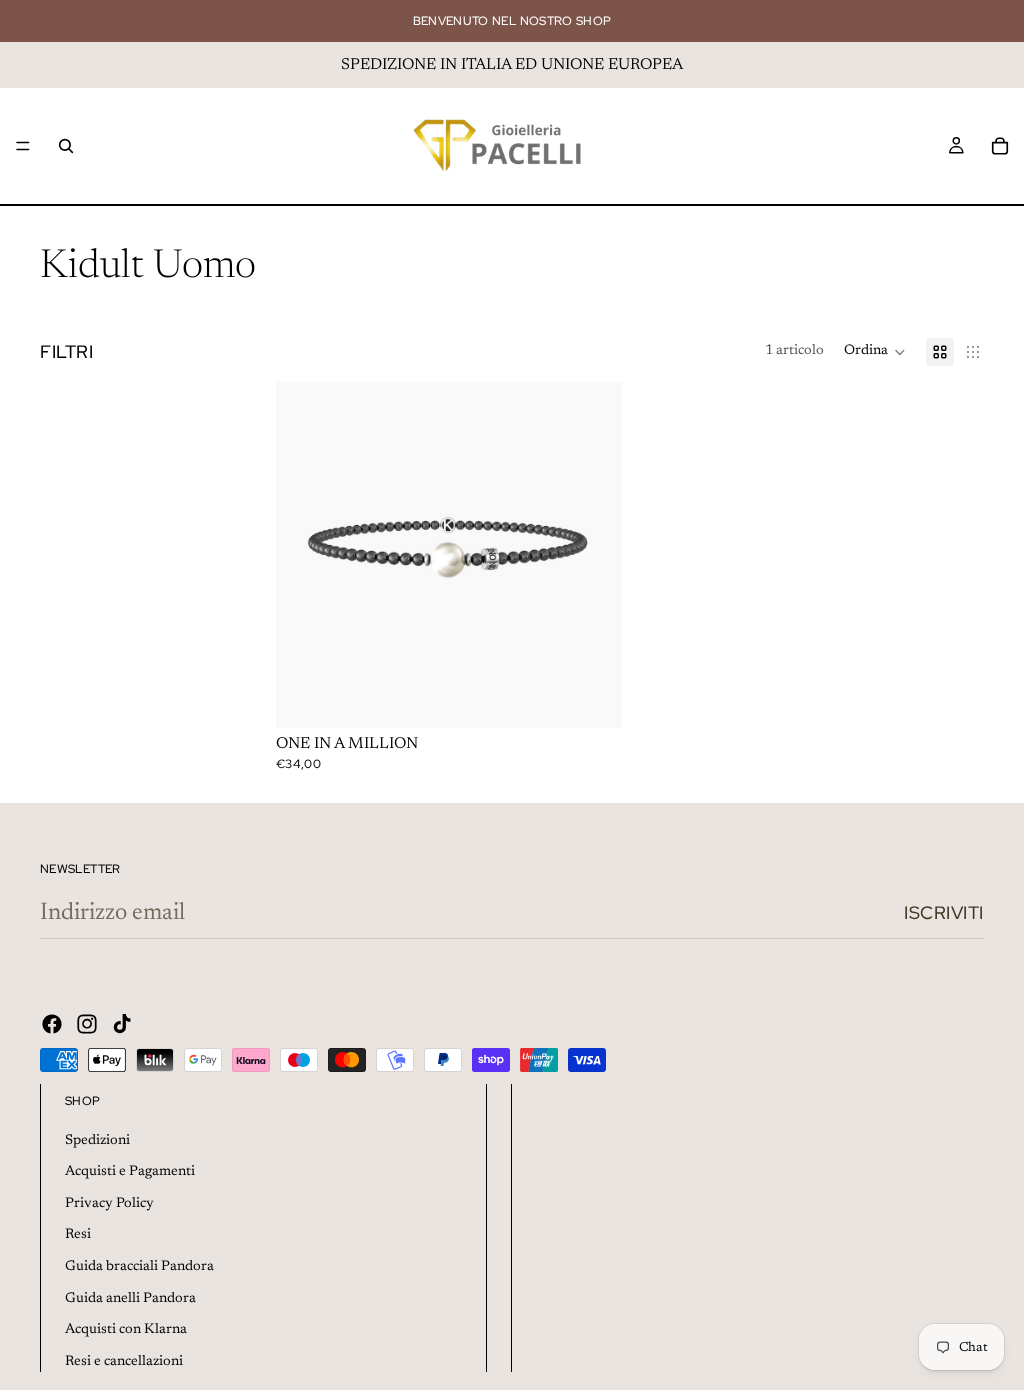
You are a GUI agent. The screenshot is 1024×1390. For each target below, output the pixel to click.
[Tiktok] (122, 1024)
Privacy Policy (109, 1204)
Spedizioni (97, 1141)
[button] (875, 352)
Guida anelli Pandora (130, 1299)
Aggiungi (608, 696)
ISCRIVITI (944, 912)
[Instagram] (87, 1024)
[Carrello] (1000, 146)
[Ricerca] (66, 146)
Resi (78, 1235)
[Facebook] (52, 1024)
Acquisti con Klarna (126, 1330)
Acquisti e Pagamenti (130, 1172)
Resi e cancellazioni (124, 1362)
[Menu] (23, 146)
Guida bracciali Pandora (139, 1267)
